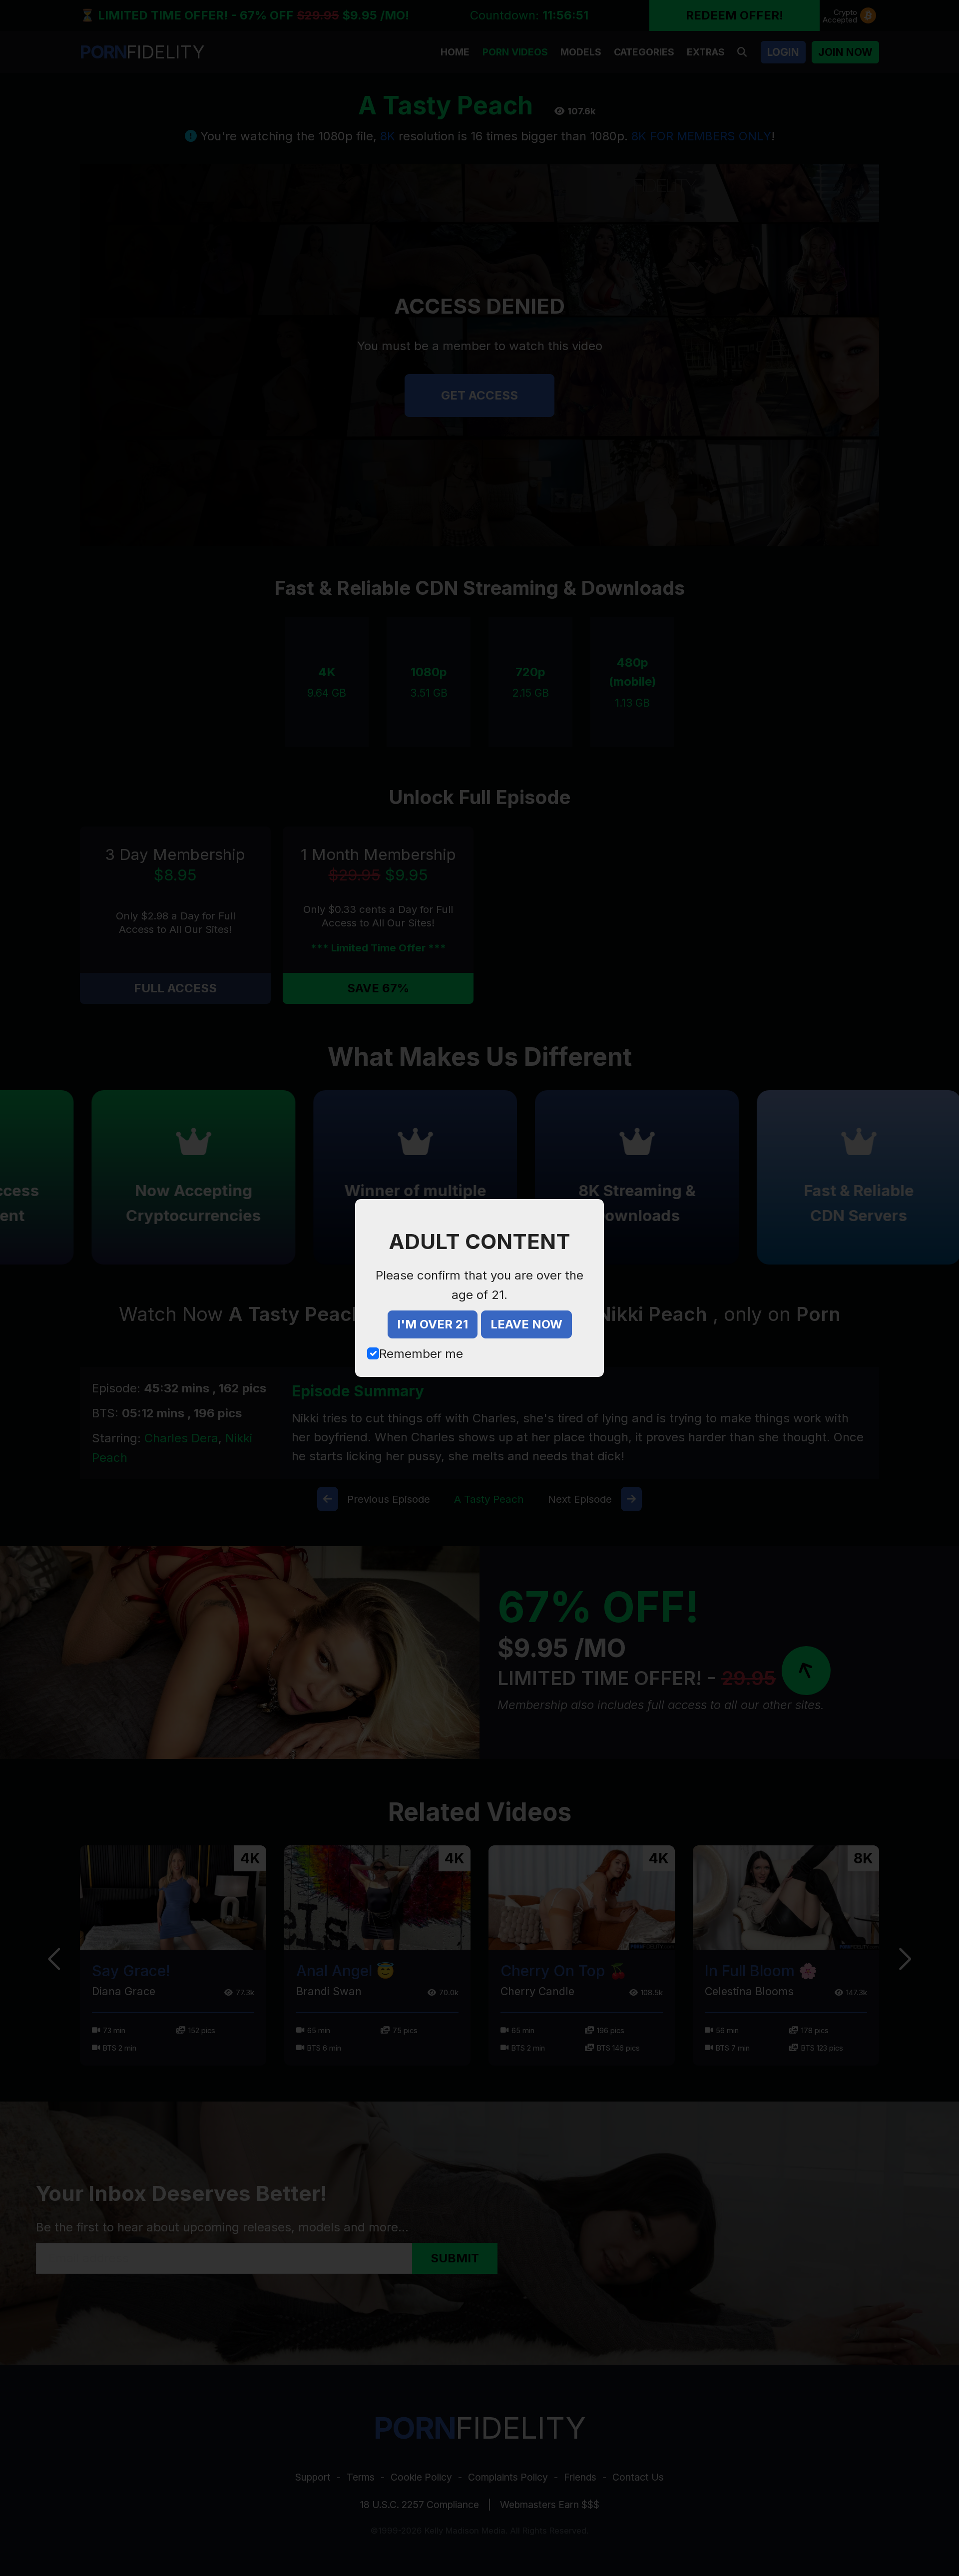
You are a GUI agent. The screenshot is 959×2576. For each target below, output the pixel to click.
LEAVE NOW (526, 1324)
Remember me (421, 1354)
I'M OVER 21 (433, 1324)
